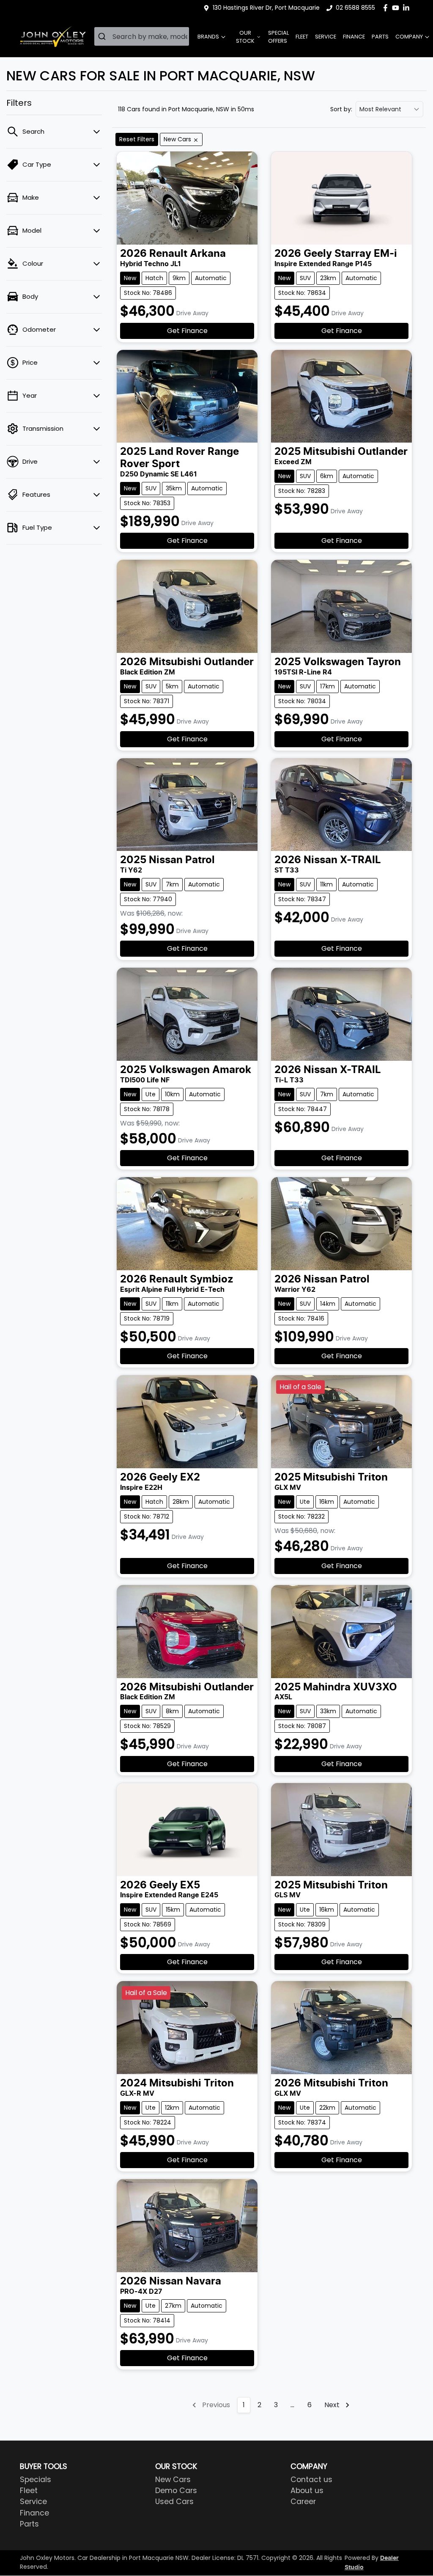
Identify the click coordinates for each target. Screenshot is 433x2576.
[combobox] (142, 36)
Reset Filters (137, 139)
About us (307, 2491)
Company (409, 37)
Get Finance (187, 331)
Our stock (245, 37)
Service (326, 37)
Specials (36, 2480)
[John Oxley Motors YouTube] (397, 8)
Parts (380, 37)
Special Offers (278, 37)
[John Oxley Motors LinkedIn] (408, 8)
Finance (354, 37)
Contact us (311, 2480)
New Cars (173, 2480)
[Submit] (103, 36)
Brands (208, 37)
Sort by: (341, 109)
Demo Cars (176, 2491)
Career (303, 2502)
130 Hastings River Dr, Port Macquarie (266, 8)
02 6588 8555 (355, 8)
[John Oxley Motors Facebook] (387, 8)
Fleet (302, 37)
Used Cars (174, 2502)
